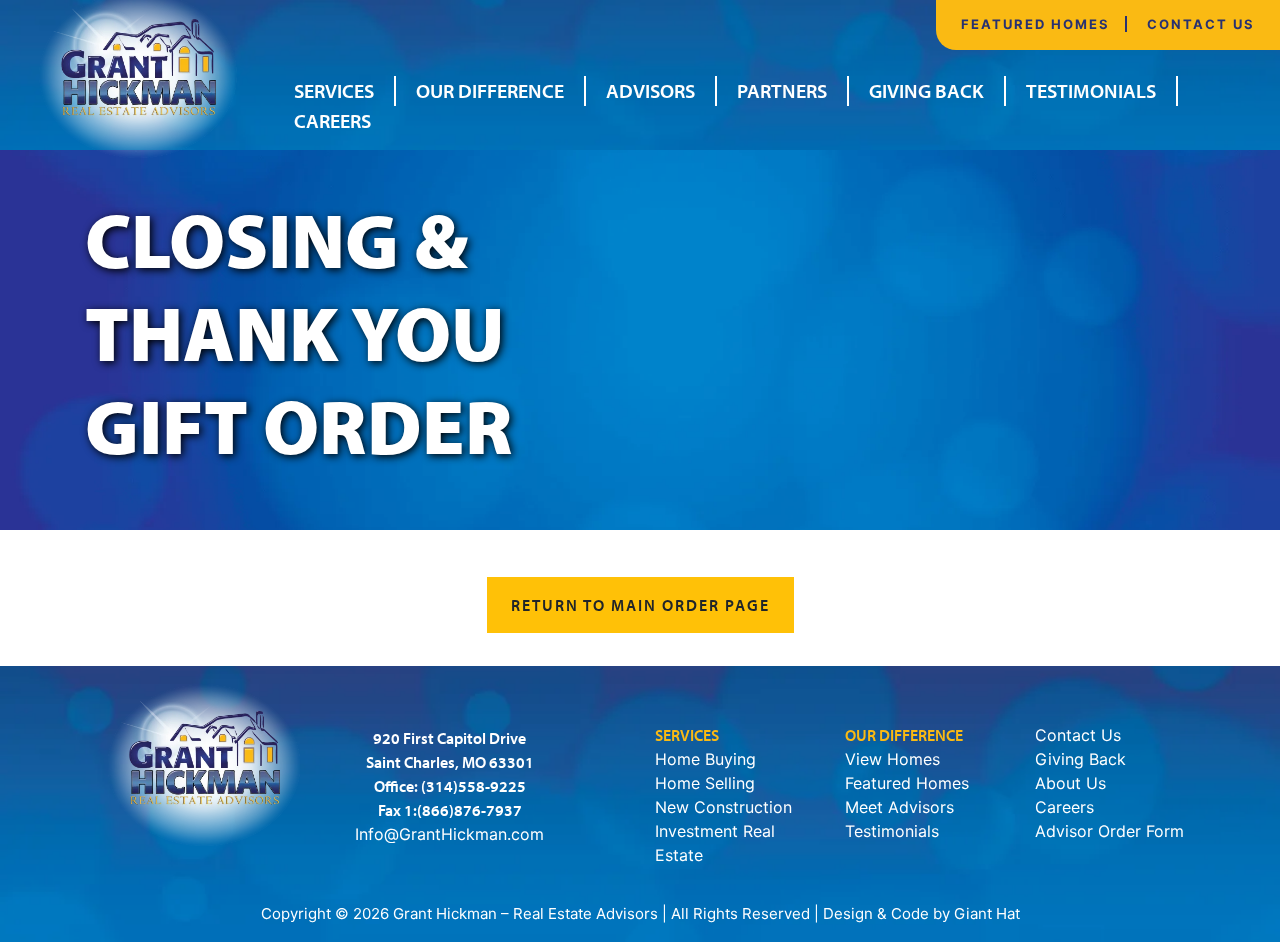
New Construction (723, 807)
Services (334, 90)
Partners (782, 90)
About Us (1070, 783)
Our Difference (490, 90)
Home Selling (705, 783)
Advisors (650, 90)
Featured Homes (1035, 24)
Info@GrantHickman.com (449, 834)
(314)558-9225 (473, 786)
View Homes (892, 759)
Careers (332, 120)
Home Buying (705, 759)
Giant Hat (987, 913)
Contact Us (1201, 24)
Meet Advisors (899, 807)
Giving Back (926, 90)
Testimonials (1091, 90)
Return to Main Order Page (640, 605)
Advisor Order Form (1109, 831)
